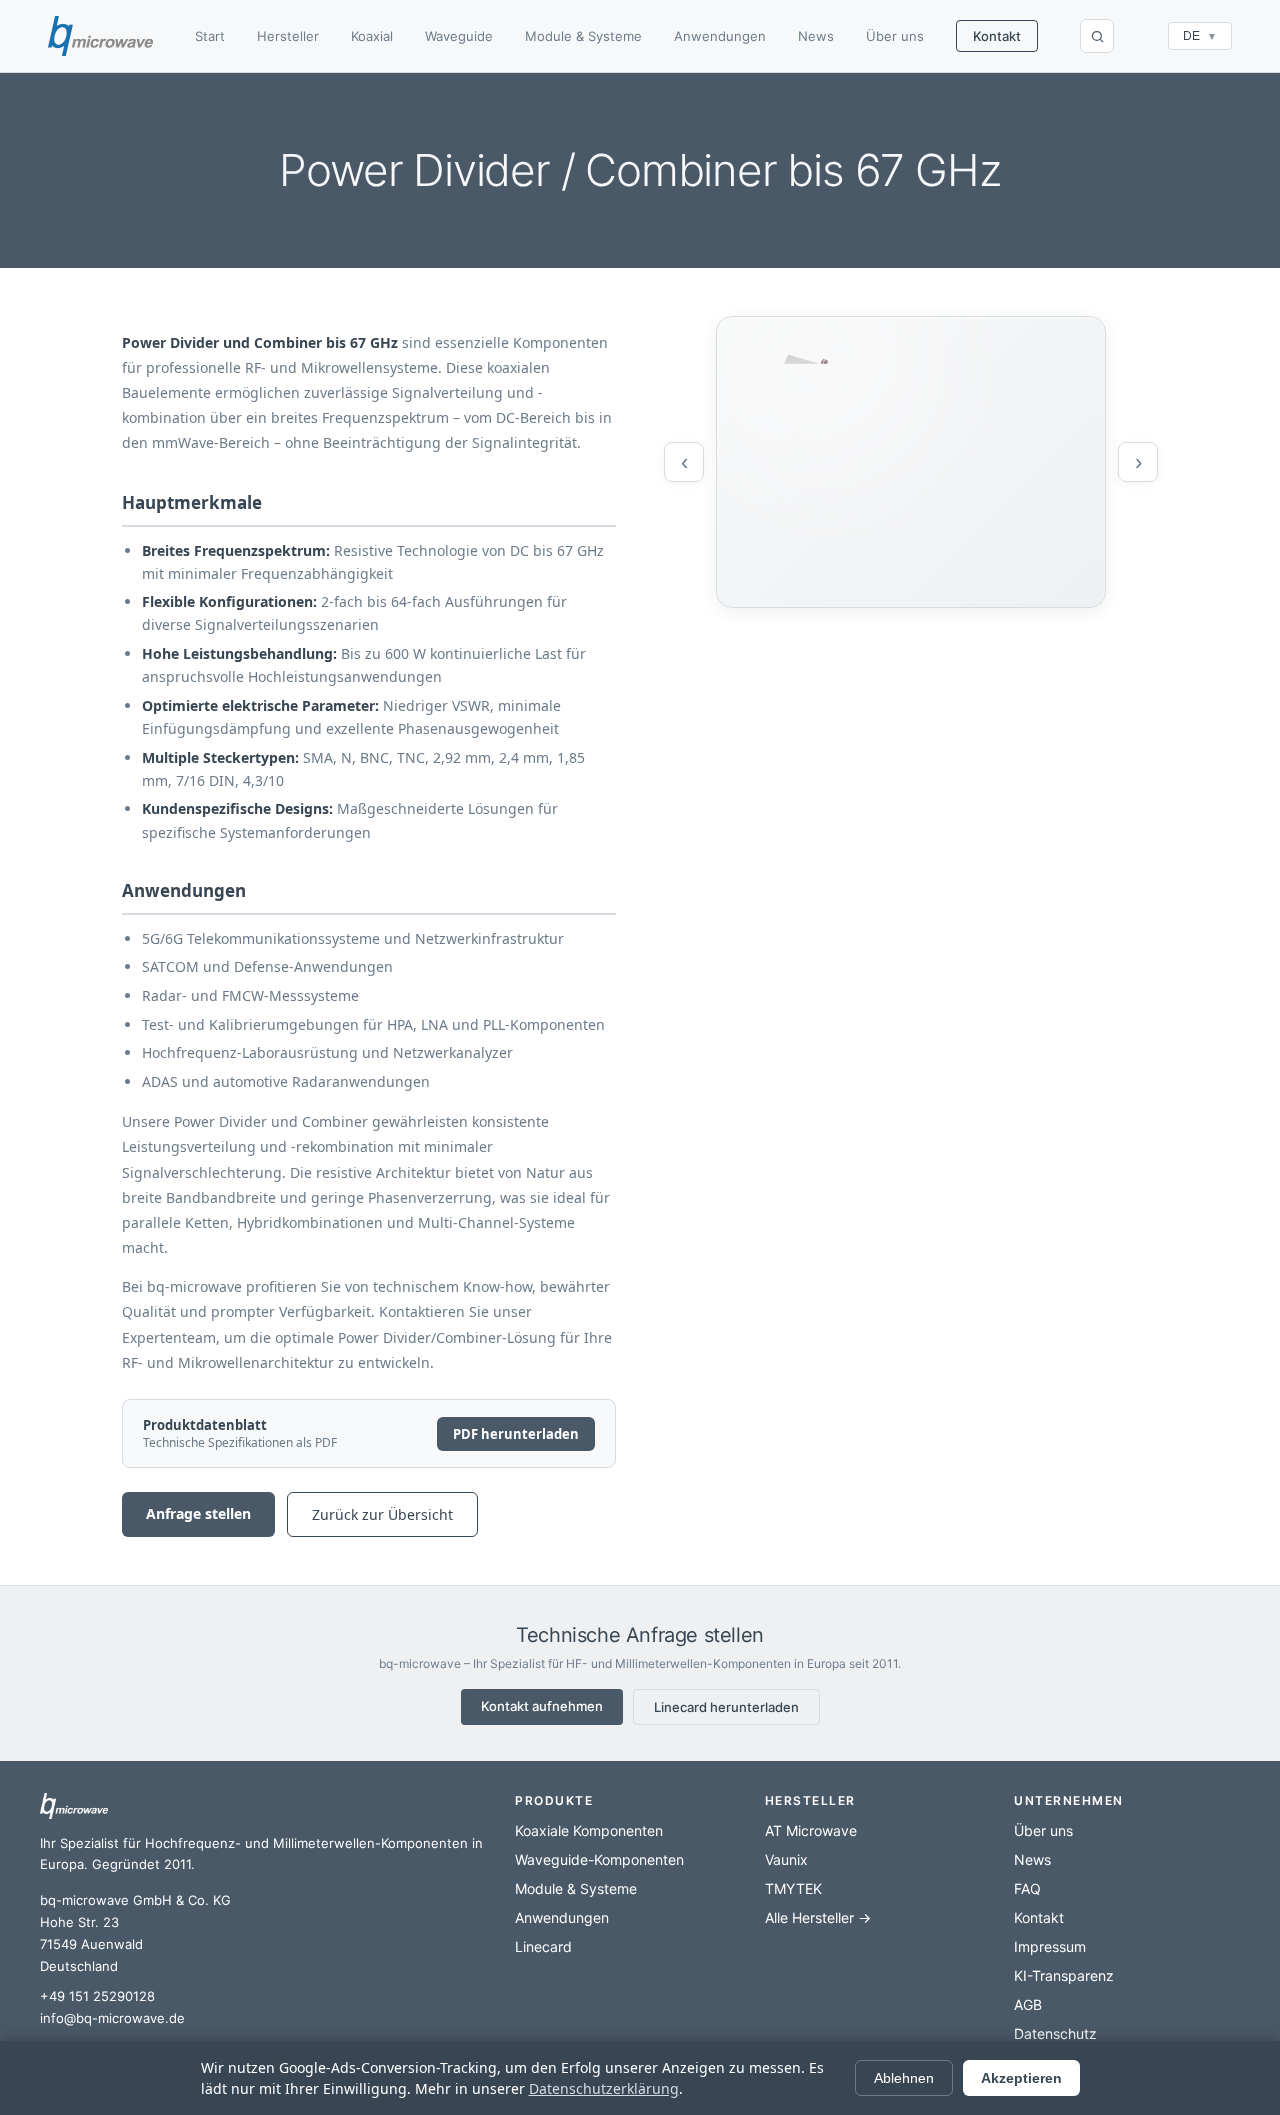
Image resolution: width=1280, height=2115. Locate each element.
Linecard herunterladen (726, 1707)
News (816, 36)
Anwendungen (720, 36)
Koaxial (372, 36)
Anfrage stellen (198, 1513)
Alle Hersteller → (818, 1917)
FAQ (1027, 1888)
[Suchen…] (1097, 36)
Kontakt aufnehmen (542, 1706)
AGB (1028, 2004)
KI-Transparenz (1064, 1975)
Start (210, 36)
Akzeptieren (1021, 2078)
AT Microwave (811, 1830)
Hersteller (288, 36)
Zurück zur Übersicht (382, 1514)
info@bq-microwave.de (112, 2018)
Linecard (543, 1946)
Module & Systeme (583, 36)
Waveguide (459, 36)
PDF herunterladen (516, 1434)
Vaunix (786, 1859)
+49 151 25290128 (97, 1996)
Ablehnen (904, 2078)
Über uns (895, 36)
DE (1200, 36)
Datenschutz (1055, 2033)
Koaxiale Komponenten (589, 1830)
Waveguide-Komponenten (599, 1859)
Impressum (1050, 1946)
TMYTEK (793, 1888)
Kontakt (997, 36)
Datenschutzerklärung (604, 2088)
